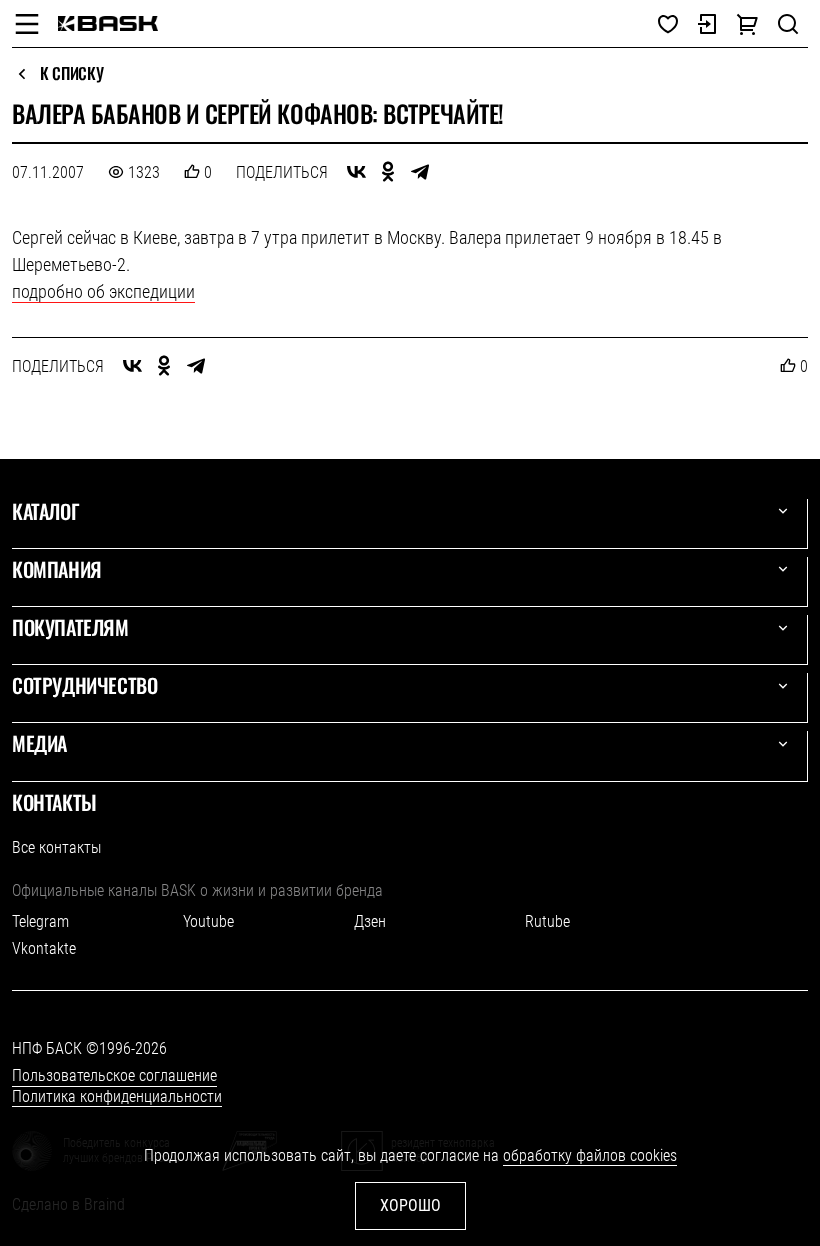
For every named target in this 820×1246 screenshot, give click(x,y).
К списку (71, 74)
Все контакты (56, 847)
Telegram (40, 921)
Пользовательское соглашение (114, 1075)
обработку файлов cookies (590, 1155)
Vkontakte (44, 948)
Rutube (547, 921)
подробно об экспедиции (103, 291)
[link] (108, 23)
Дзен (370, 921)
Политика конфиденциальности (117, 1096)
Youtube (208, 921)
